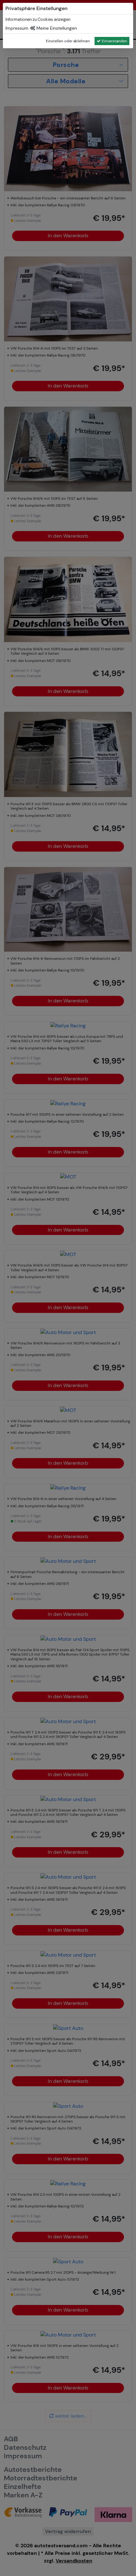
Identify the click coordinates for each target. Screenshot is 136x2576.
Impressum (17, 28)
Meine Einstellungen (56, 28)
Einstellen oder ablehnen (68, 41)
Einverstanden (114, 41)
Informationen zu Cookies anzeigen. (38, 19)
